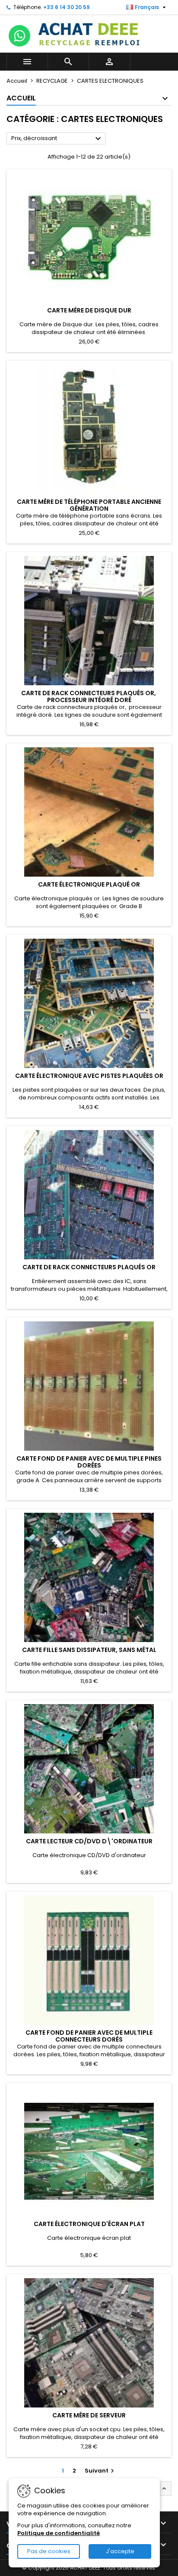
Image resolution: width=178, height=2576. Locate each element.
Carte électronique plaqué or (89, 884)
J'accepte (120, 2551)
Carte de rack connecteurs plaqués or (89, 1267)
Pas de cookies (49, 2551)
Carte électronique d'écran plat (89, 2224)
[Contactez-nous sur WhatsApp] (19, 36)
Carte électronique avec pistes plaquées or (89, 1076)
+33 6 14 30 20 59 (67, 7)
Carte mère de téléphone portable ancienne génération (89, 505)
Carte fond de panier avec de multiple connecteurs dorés (89, 2036)
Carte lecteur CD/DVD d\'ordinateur (89, 1841)
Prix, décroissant (57, 139)
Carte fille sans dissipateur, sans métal (89, 1650)
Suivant (100, 2471)
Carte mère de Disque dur (89, 310)
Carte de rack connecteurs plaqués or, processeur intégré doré (89, 696)
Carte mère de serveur (89, 2415)
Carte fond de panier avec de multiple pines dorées (89, 1462)
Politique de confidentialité (59, 2533)
